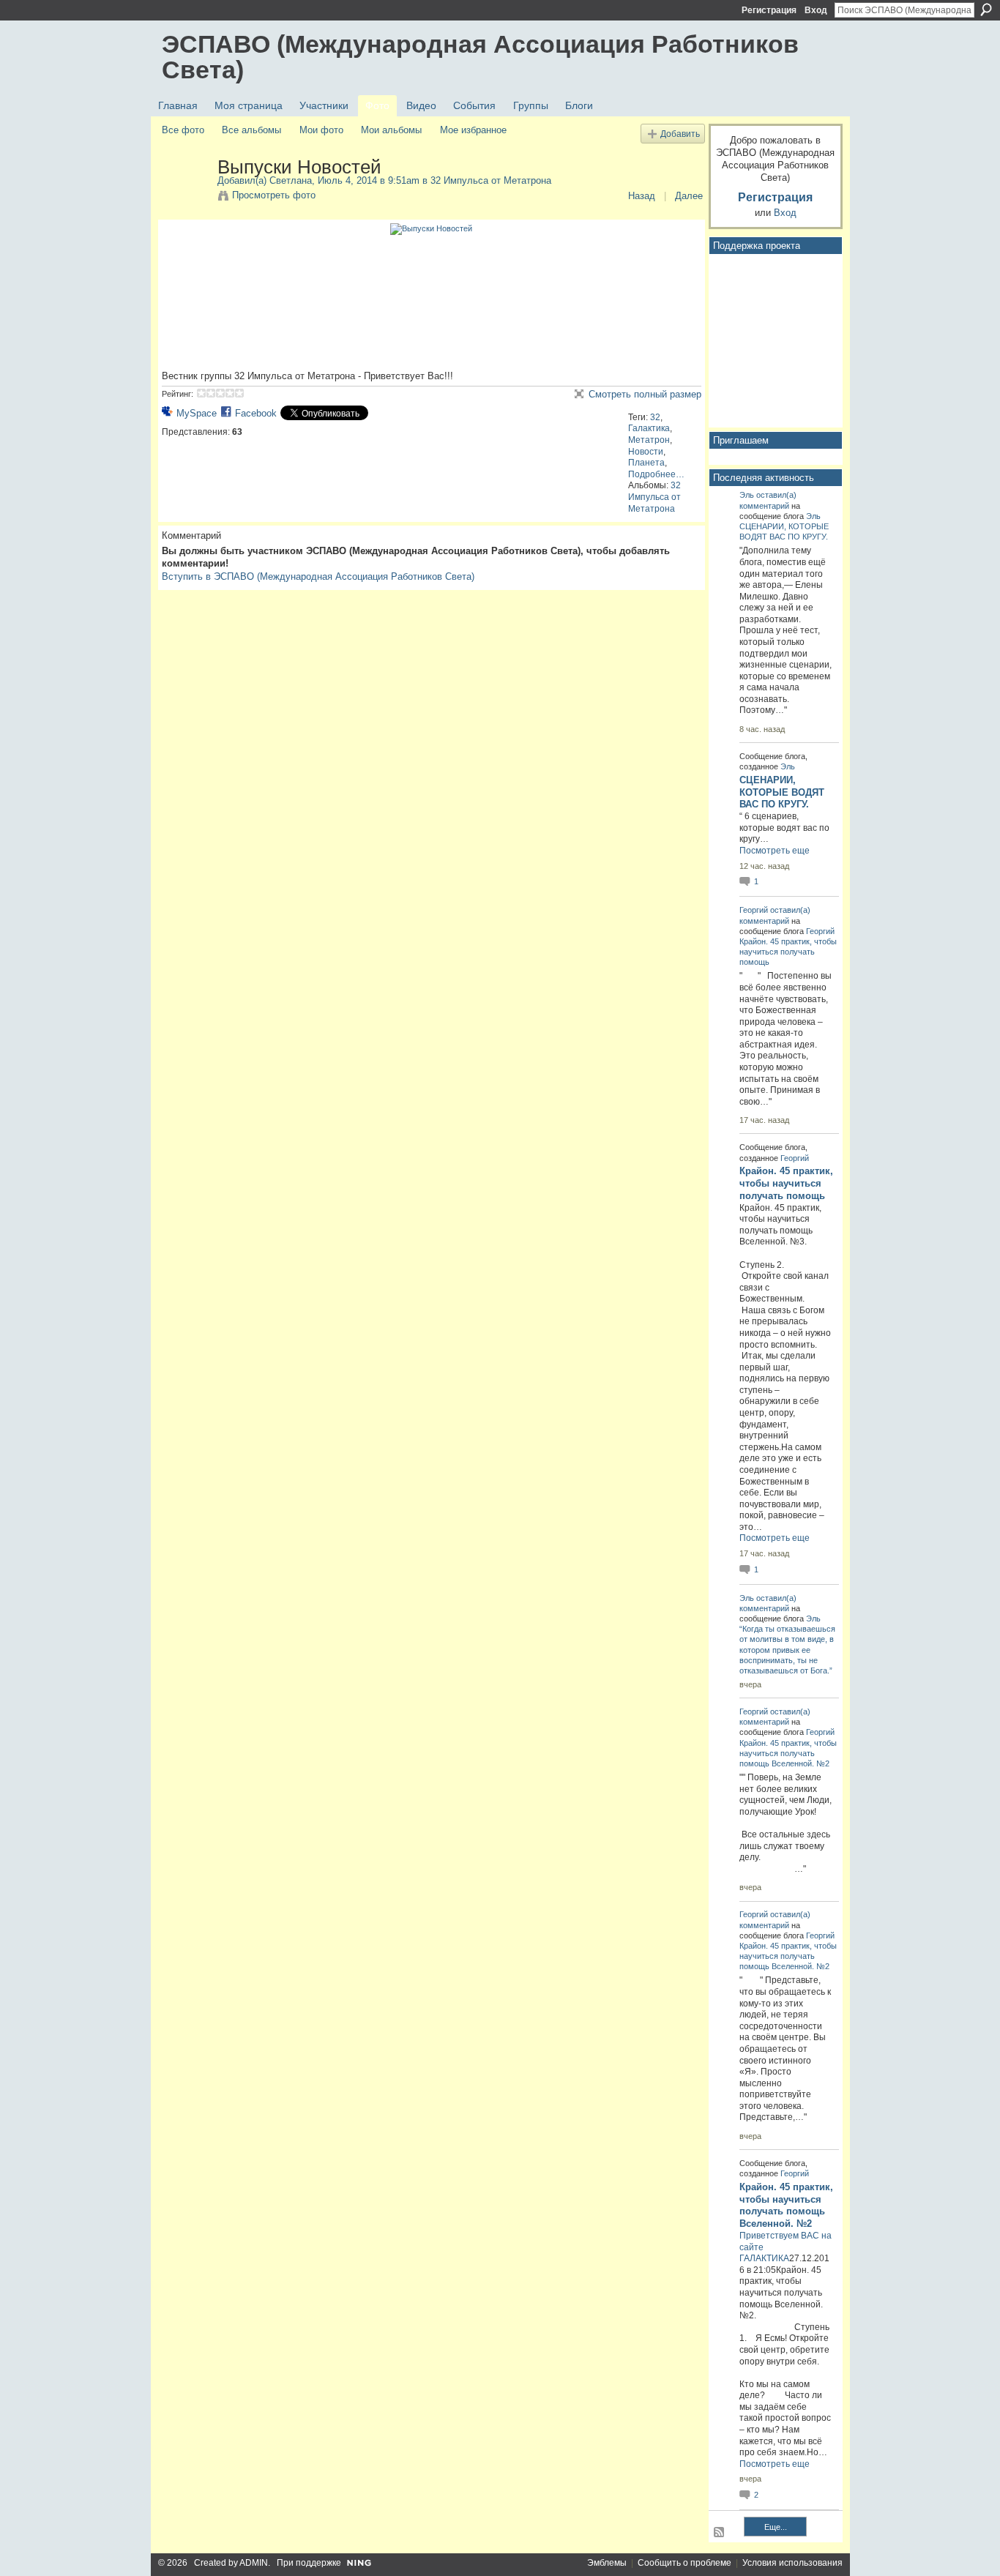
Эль (747, 495)
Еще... (776, 2527)
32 (655, 417)
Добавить (680, 134)
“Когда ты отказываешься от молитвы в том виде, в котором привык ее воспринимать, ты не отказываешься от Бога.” (787, 1650)
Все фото (183, 130)
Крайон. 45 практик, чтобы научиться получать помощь (788, 952)
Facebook (256, 413)
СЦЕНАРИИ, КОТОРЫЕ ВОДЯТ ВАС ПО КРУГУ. (782, 792)
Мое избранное (473, 130)
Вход (816, 10)
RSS (720, 2533)
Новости (646, 452)
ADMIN (254, 2563)
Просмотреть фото (274, 195)
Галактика (649, 428)
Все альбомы (251, 130)
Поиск (986, 10)
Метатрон (649, 440)
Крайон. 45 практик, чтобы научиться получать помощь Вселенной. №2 (788, 1753)
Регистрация (769, 10)
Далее (689, 196)
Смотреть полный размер (645, 394)
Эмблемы (607, 2563)
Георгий (754, 910)
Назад (642, 196)
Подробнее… (656, 474)
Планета (646, 463)
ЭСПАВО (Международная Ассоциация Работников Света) (480, 57)
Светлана (291, 180)
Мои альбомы (391, 130)
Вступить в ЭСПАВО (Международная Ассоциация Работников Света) (318, 576)
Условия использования (792, 2563)
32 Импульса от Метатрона (491, 180)
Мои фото (321, 130)
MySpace (197, 413)
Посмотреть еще (775, 851)
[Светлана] (185, 198)
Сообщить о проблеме (684, 2563)
